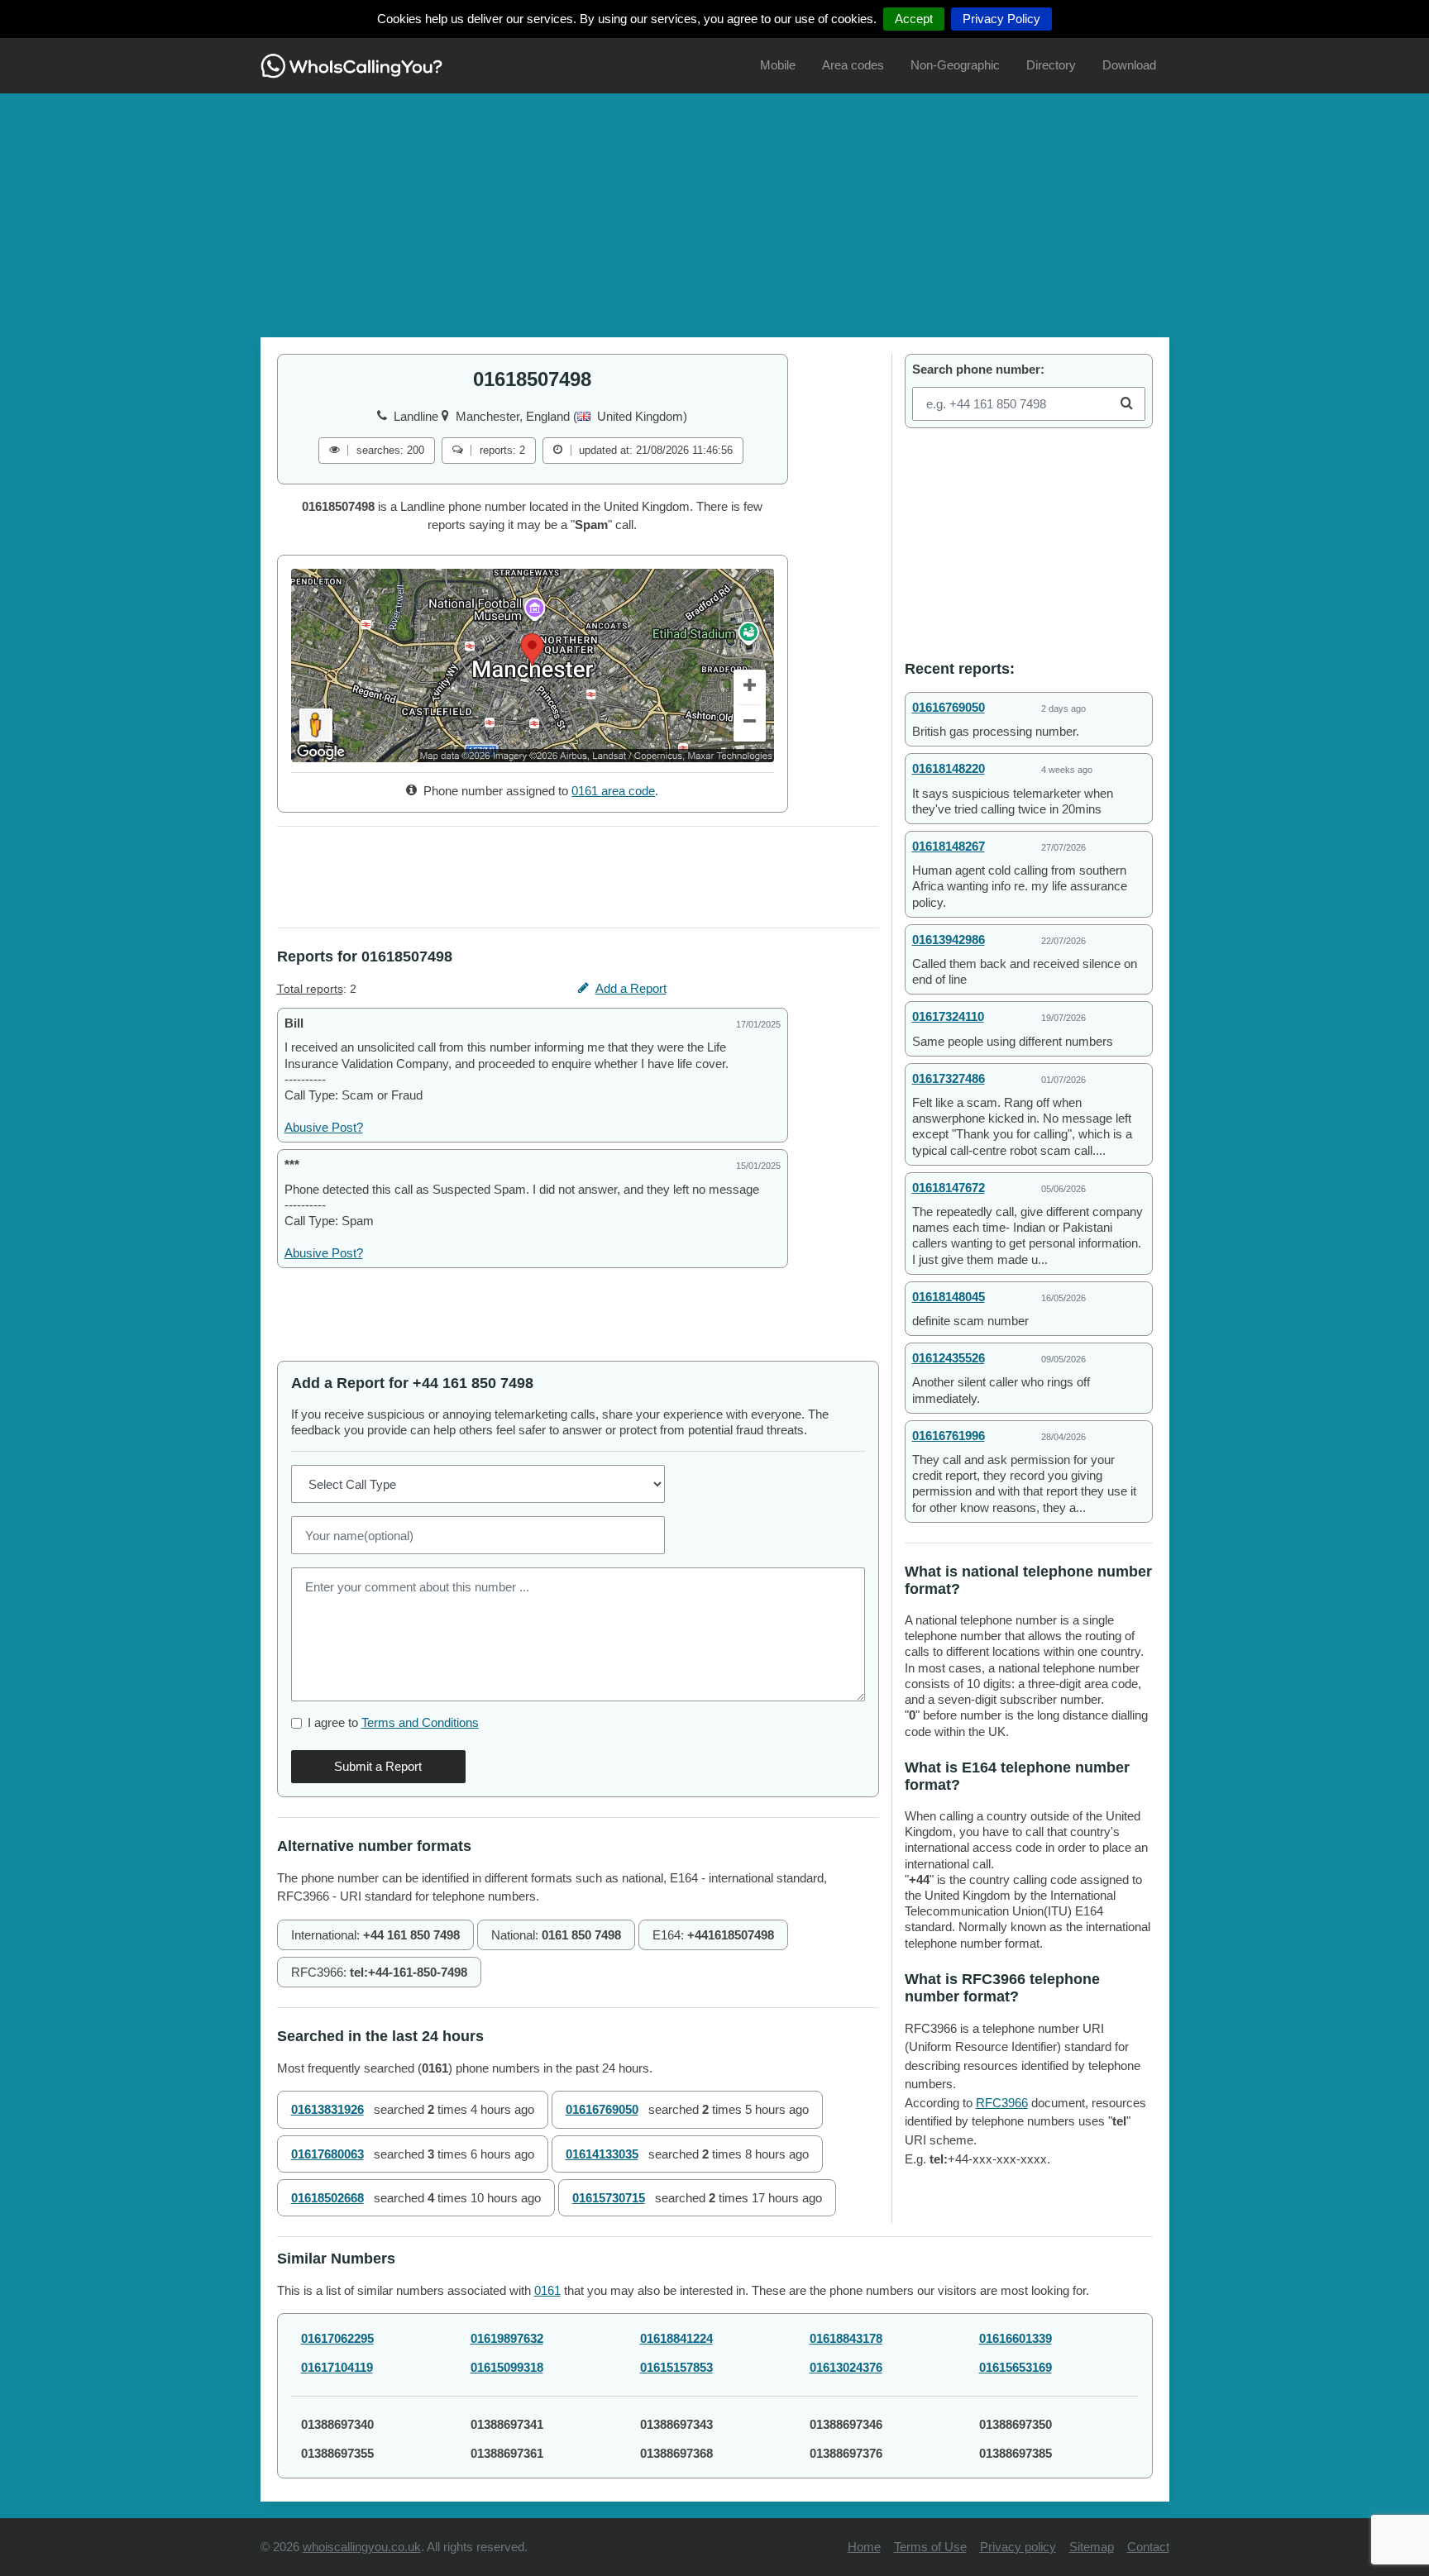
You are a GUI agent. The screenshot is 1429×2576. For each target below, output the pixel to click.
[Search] (1127, 404)
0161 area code (613, 791)
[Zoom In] (750, 688)
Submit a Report (378, 1766)
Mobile (778, 65)
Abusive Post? (324, 1127)
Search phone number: (978, 369)
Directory (1051, 65)
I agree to (393, 1722)
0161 (547, 2290)
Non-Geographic (955, 65)
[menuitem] (778, 66)
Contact (1148, 2547)
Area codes (853, 65)
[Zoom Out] (750, 723)
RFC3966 (1002, 2103)
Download (1129, 65)
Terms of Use (930, 2547)
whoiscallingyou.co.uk (362, 2547)
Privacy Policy (1001, 19)
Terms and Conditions (420, 1722)
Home (864, 2547)
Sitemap (1092, 2547)
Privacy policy (1018, 2547)
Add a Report (631, 988)
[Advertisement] (714, 209)
